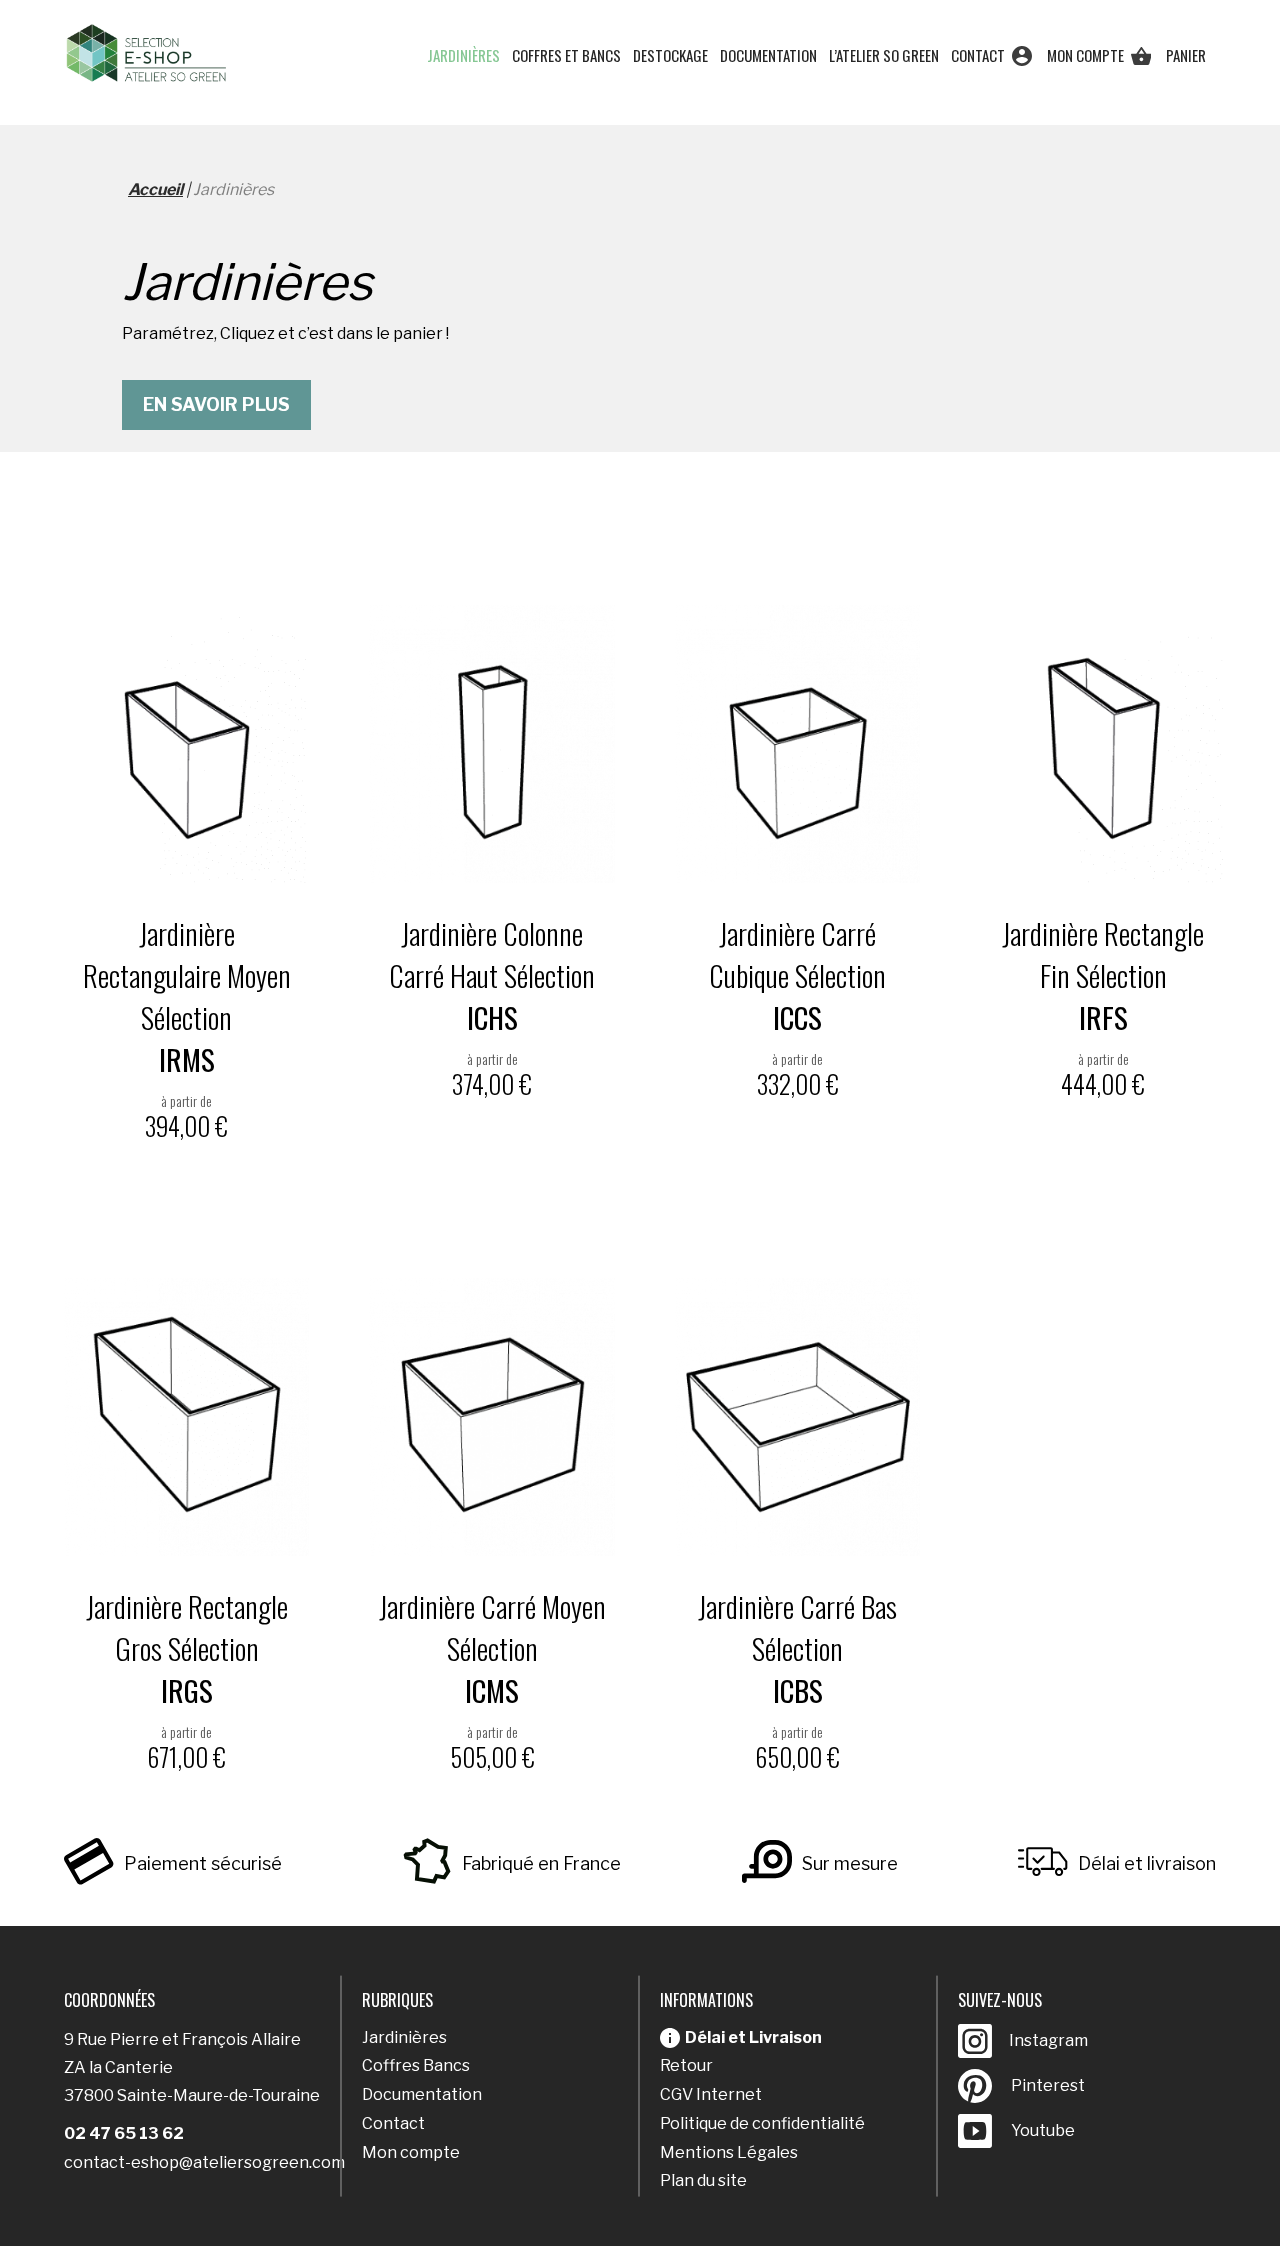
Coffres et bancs (566, 55)
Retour (686, 2065)
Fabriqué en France (541, 1863)
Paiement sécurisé (203, 1863)
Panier (1186, 55)
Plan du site (703, 2180)
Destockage (670, 55)
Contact (978, 55)
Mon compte (1085, 55)
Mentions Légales (729, 2152)
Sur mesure (850, 1863)
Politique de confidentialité (762, 2123)
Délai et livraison (1147, 1863)
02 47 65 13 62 (124, 2133)
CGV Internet (711, 2094)
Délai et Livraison (753, 2037)
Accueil (155, 189)
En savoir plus (216, 404)
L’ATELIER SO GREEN (884, 55)
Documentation (768, 55)
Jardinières (463, 55)
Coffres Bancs (416, 2065)
